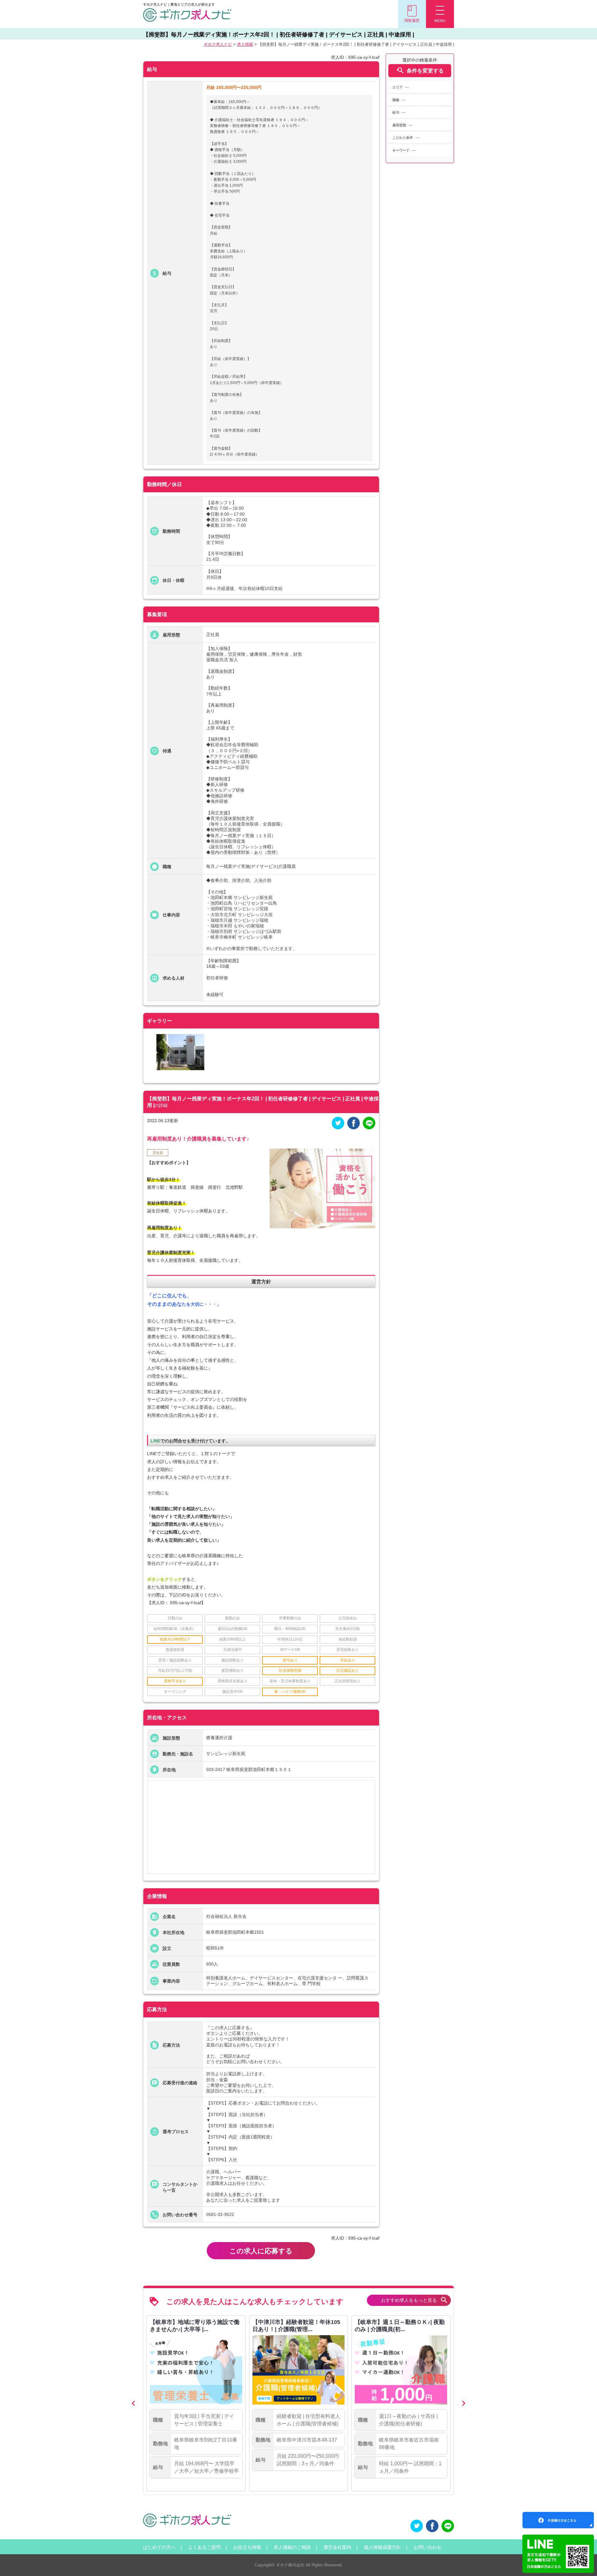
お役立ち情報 (247, 2547)
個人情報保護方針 (382, 2547)
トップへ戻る (582, 2561)
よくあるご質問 (204, 2547)
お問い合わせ (428, 2547)
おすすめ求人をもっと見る (415, 2300)
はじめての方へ (159, 2547)
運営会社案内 (337, 2547)
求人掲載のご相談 (292, 2547)
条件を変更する (420, 70)
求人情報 (245, 44)
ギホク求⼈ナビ (218, 44)
